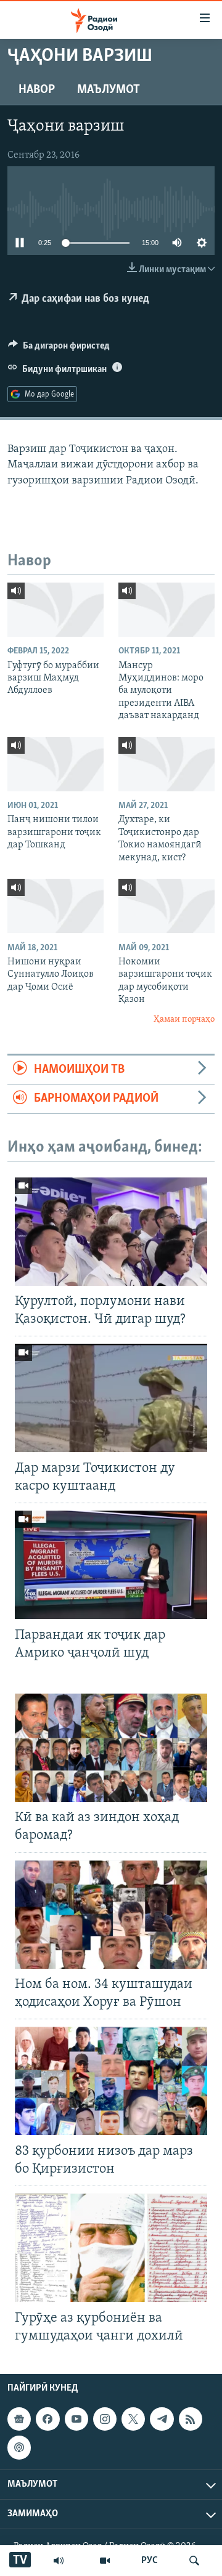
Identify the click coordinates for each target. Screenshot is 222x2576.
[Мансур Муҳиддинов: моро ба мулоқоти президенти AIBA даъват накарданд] (166, 610)
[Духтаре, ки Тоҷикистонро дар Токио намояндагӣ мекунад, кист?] (166, 764)
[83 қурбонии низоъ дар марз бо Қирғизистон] (111, 2081)
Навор (37, 90)
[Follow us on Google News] (19, 2419)
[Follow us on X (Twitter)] (133, 2419)
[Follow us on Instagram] (105, 2419)
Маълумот (109, 90)
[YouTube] (105, 2561)
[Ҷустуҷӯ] (194, 2561)
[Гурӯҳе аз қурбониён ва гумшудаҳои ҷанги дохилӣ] (111, 2248)
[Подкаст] (19, 2447)
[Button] (59, 349)
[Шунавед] (59, 2561)
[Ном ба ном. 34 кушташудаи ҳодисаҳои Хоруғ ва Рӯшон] (111, 1915)
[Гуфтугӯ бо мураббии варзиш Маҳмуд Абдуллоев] (55, 610)
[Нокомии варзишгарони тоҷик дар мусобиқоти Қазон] (166, 906)
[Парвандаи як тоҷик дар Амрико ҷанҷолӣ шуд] (111, 1565)
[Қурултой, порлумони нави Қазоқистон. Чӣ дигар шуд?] (111, 1232)
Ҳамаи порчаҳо (184, 1019)
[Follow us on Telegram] (162, 2419)
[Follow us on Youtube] (76, 2419)
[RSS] (191, 2419)
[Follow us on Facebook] (47, 2419)
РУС (150, 2561)
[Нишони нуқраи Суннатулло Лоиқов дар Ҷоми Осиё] (55, 906)
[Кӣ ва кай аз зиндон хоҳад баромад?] (111, 1748)
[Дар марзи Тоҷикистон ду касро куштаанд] (111, 1398)
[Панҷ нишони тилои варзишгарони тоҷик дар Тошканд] (55, 764)
